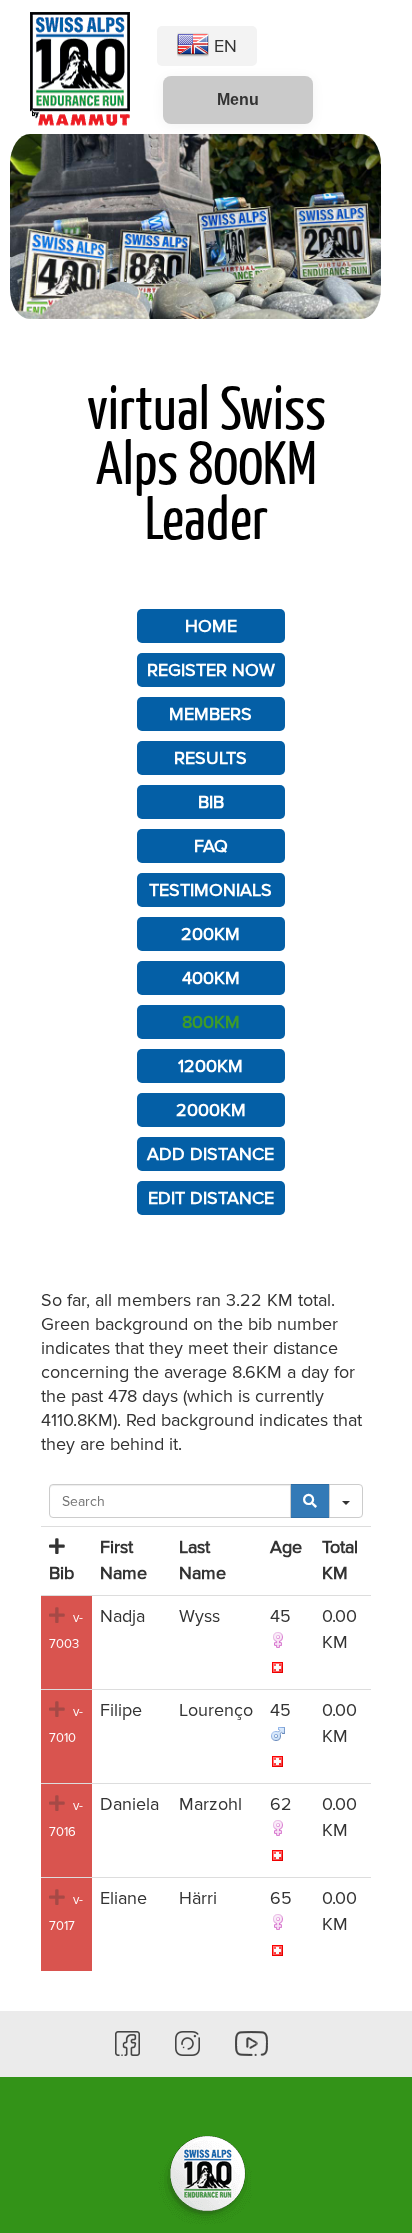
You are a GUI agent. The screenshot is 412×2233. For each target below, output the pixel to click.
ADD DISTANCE (210, 1154)
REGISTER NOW (211, 670)
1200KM (210, 1066)
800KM (211, 1022)
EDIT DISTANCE (211, 1198)
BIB (211, 802)
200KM (210, 934)
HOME (211, 626)
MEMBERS (210, 714)
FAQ (211, 846)
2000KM (211, 1110)
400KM (211, 978)
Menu (238, 99)
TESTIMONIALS (210, 890)
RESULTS (210, 758)
